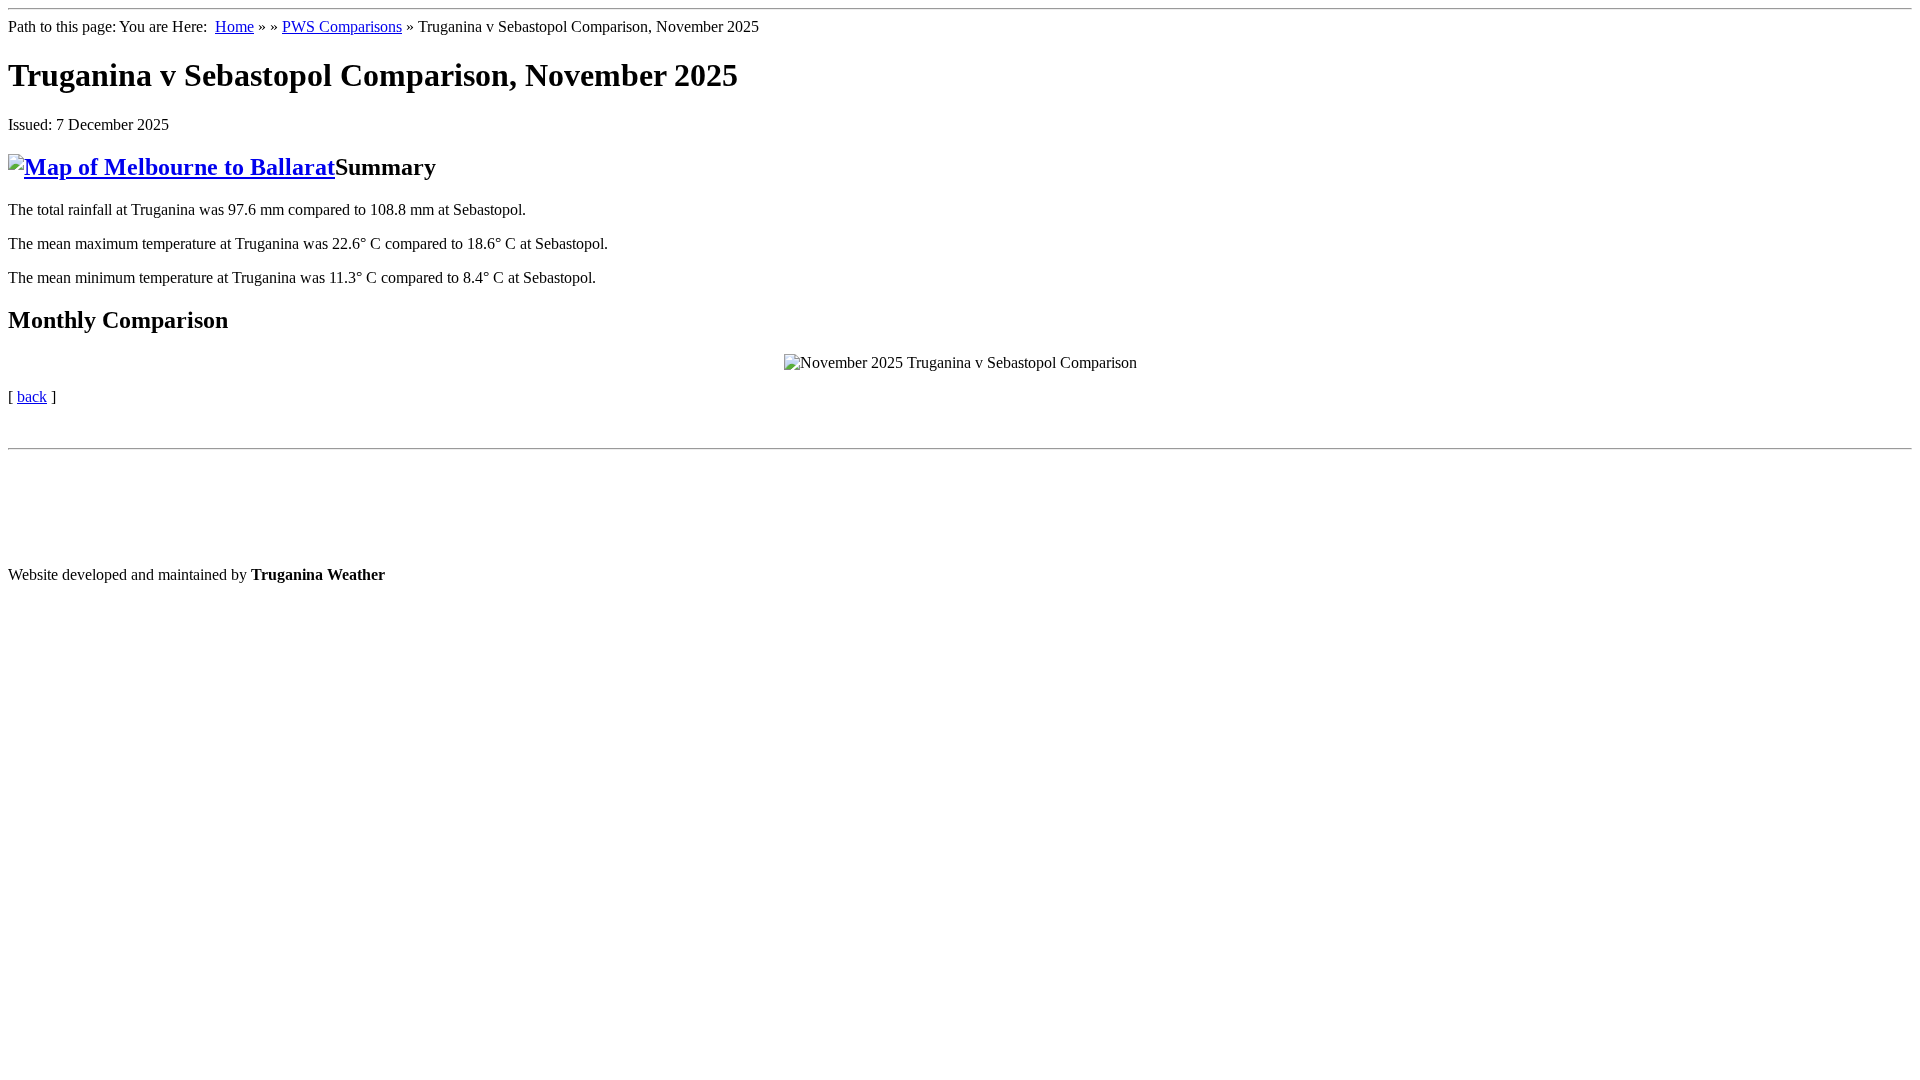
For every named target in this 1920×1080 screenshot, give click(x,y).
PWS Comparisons (342, 26)
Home (234, 26)
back (32, 396)
